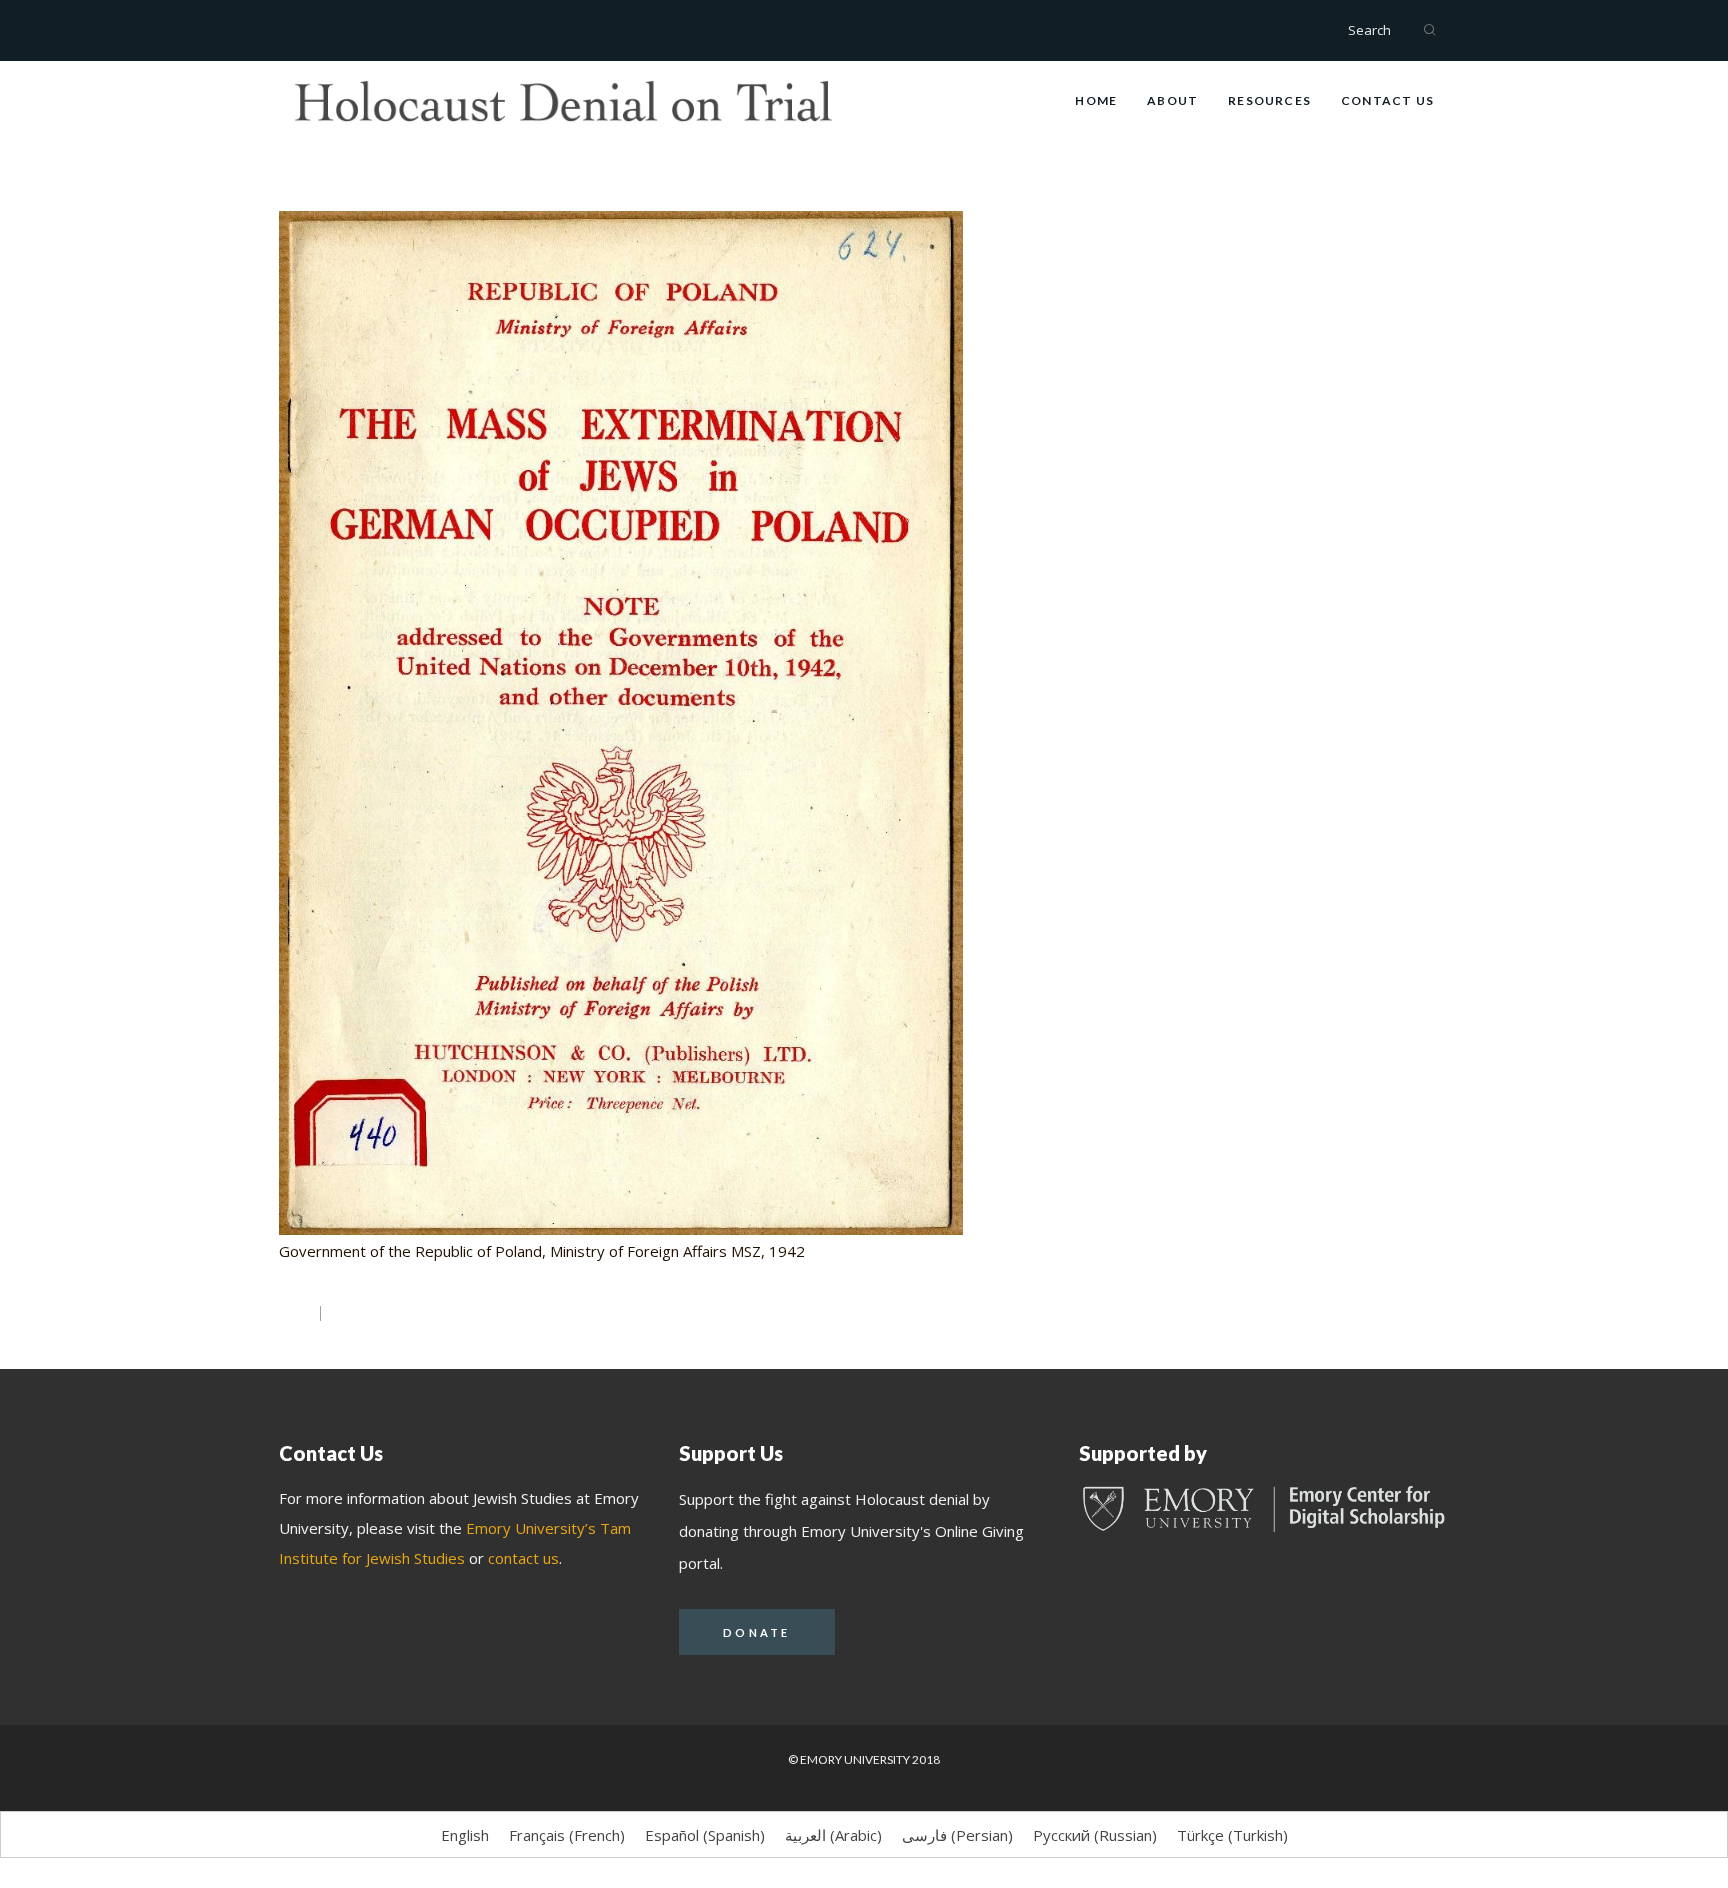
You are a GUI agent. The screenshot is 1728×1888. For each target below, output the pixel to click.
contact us (523, 1558)
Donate (757, 1632)
